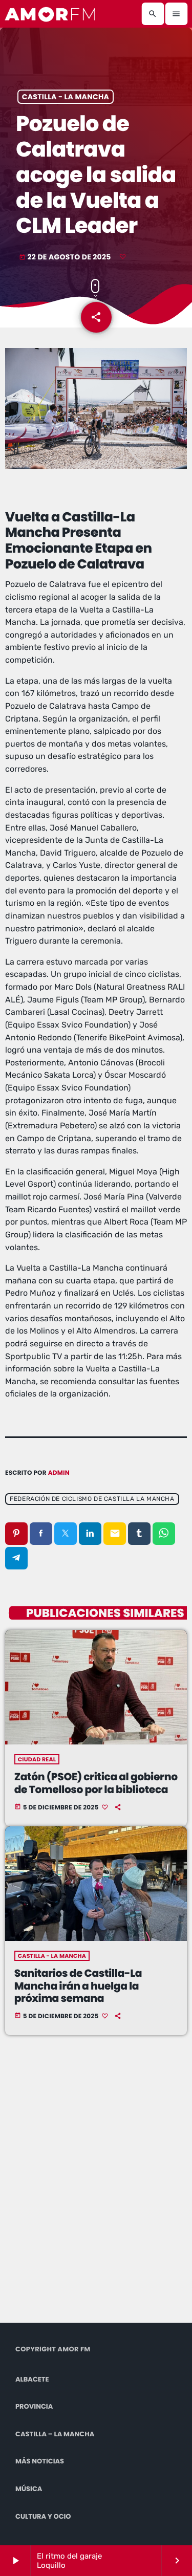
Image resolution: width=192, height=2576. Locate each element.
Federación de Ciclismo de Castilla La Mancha (92, 1499)
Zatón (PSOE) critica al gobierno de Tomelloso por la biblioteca (96, 1783)
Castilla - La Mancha (66, 97)
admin (59, 1473)
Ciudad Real (37, 1759)
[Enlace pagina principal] (51, 14)
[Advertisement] (96, 2191)
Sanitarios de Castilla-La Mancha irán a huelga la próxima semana (78, 1986)
